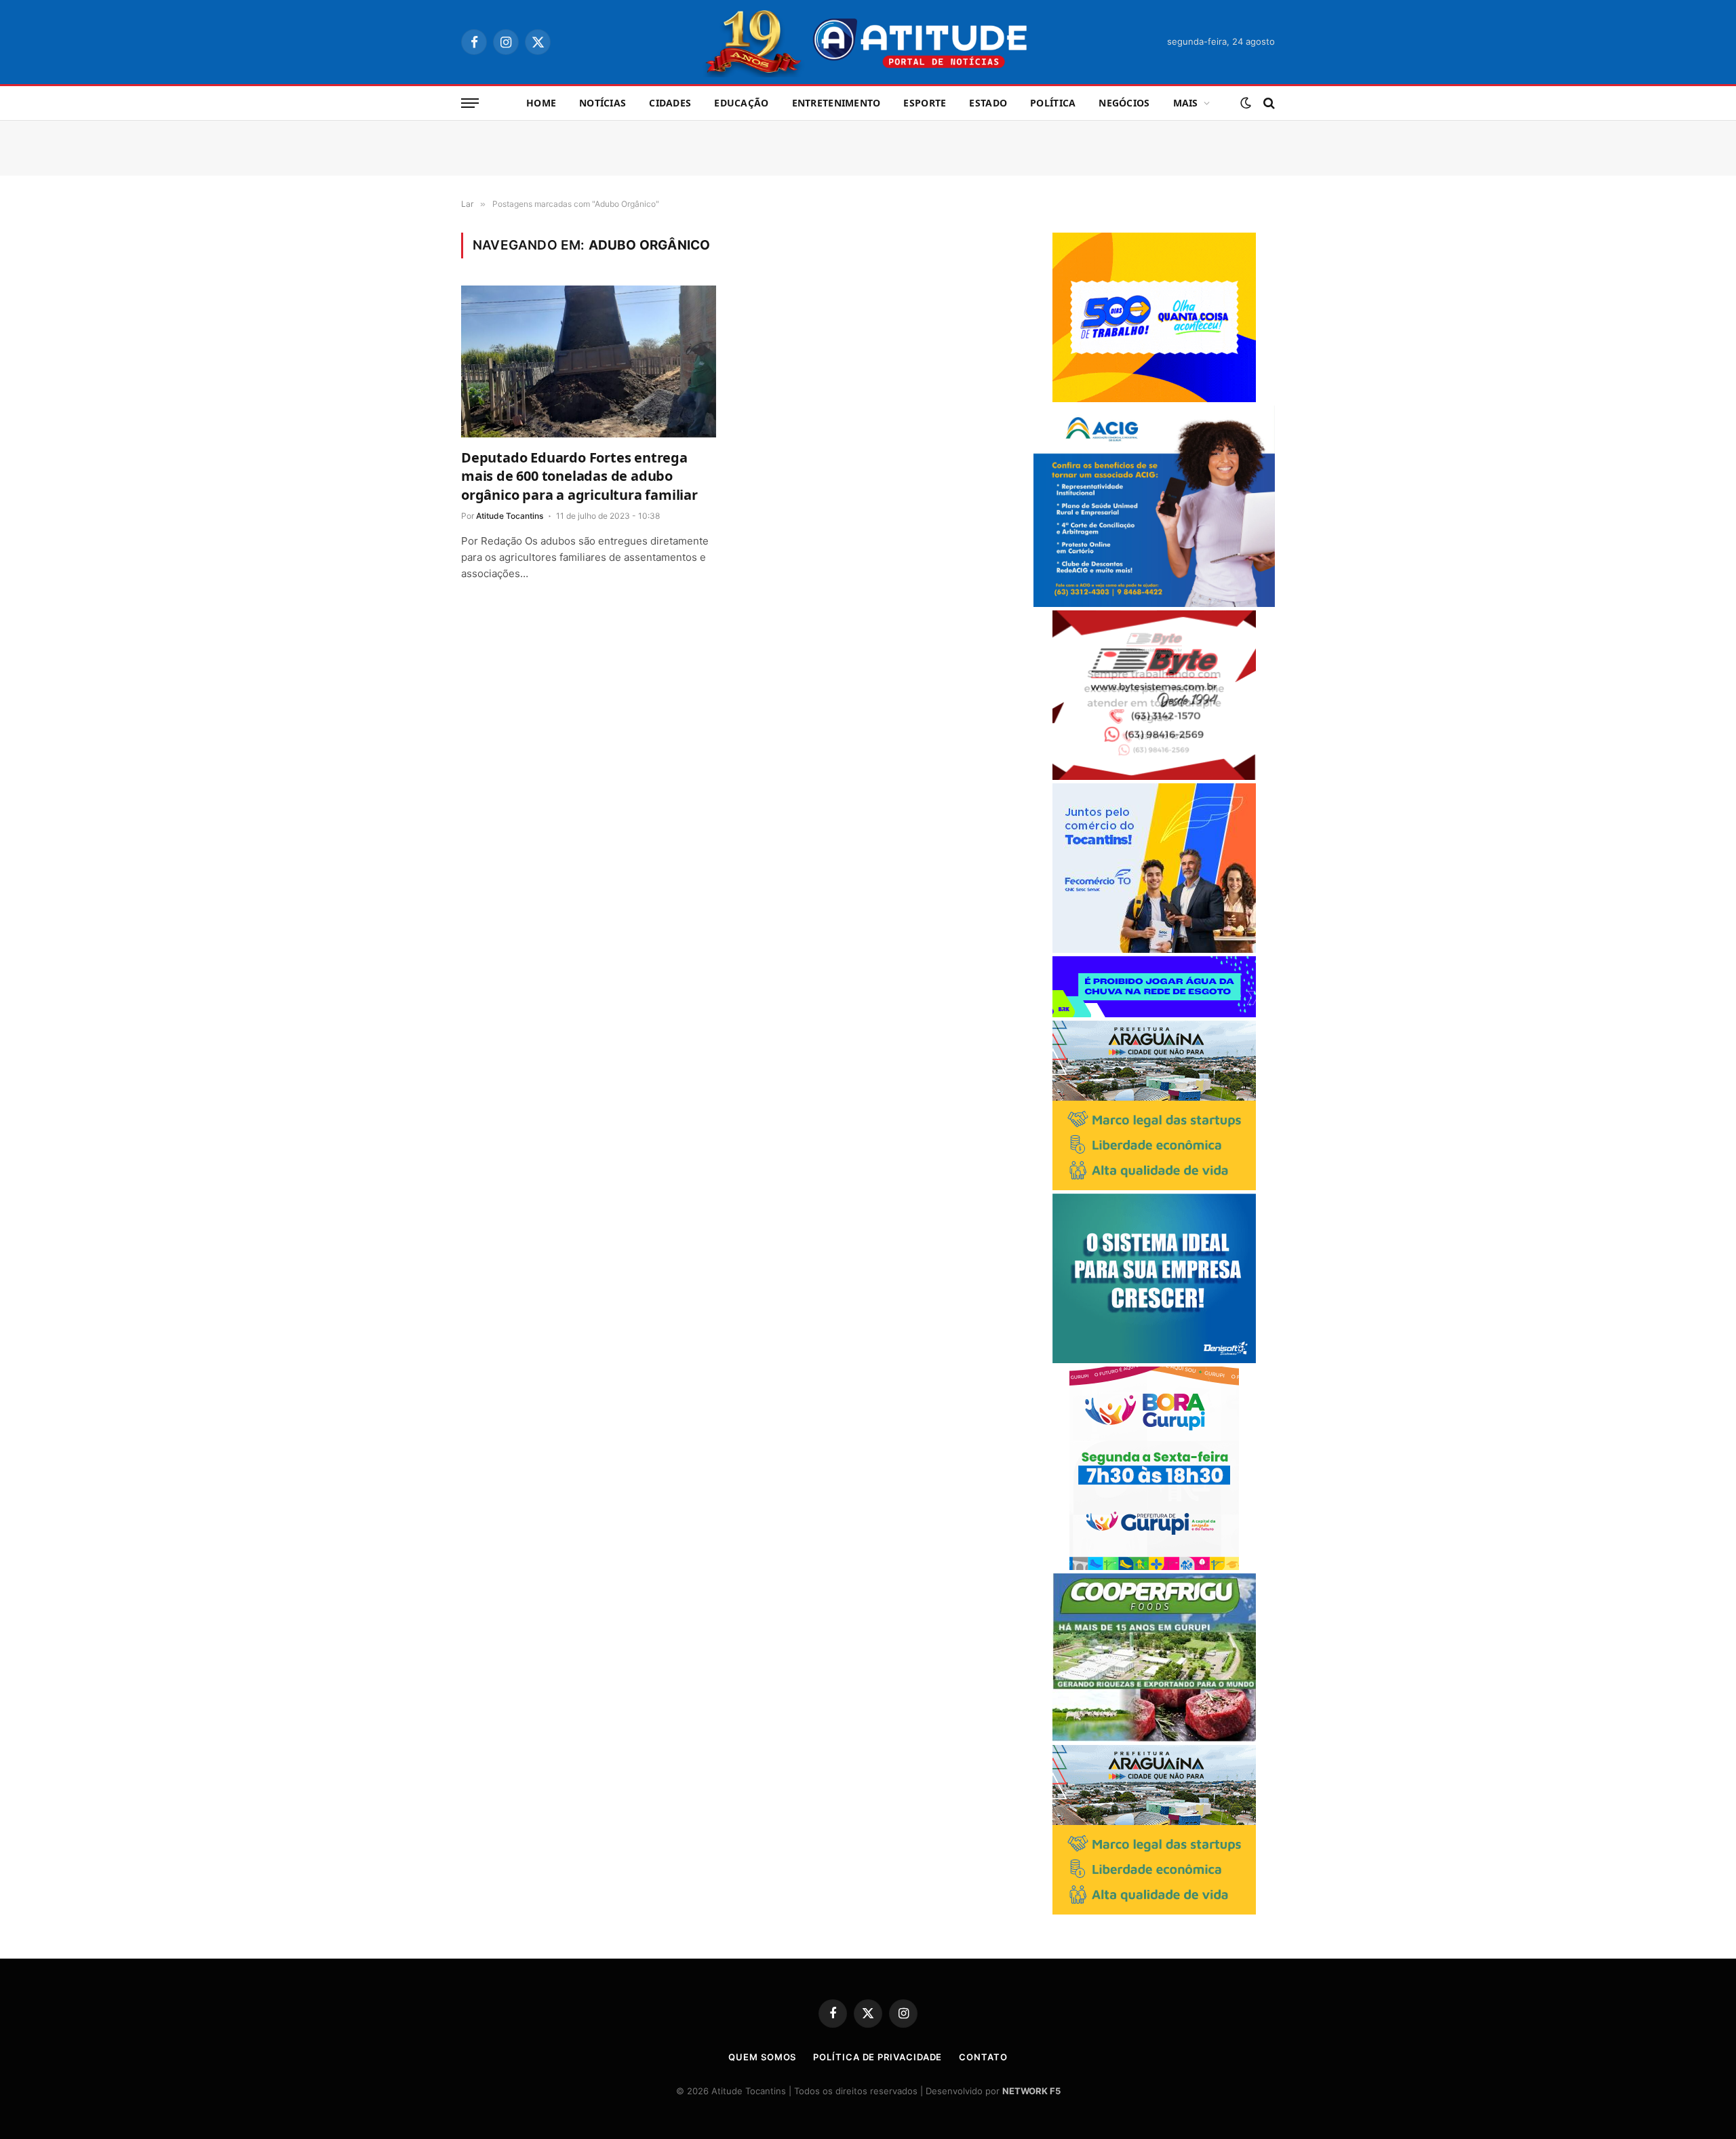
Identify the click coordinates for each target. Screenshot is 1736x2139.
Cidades (670, 103)
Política (1053, 103)
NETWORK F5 (1031, 2091)
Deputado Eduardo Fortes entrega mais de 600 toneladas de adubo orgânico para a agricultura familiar (579, 476)
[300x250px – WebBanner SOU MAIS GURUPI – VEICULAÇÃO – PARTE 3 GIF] (1154, 1566)
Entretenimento (836, 103)
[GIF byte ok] (1154, 776)
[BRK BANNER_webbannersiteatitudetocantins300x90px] (1154, 1014)
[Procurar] (1268, 103)
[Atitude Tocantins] (868, 42)
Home (541, 103)
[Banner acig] (1154, 603)
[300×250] (1154, 398)
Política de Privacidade (877, 2057)
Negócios (1124, 103)
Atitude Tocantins (510, 516)
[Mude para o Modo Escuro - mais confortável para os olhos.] (1246, 103)
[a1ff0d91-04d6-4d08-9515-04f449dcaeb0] (1154, 949)
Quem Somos (762, 2057)
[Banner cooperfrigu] (1154, 1738)
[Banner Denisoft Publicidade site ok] (1154, 1359)
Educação (741, 103)
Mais (1186, 103)
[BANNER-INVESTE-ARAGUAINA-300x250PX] (1154, 1186)
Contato (983, 2057)
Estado (988, 103)
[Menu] (470, 103)
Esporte (925, 103)
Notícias (603, 103)
